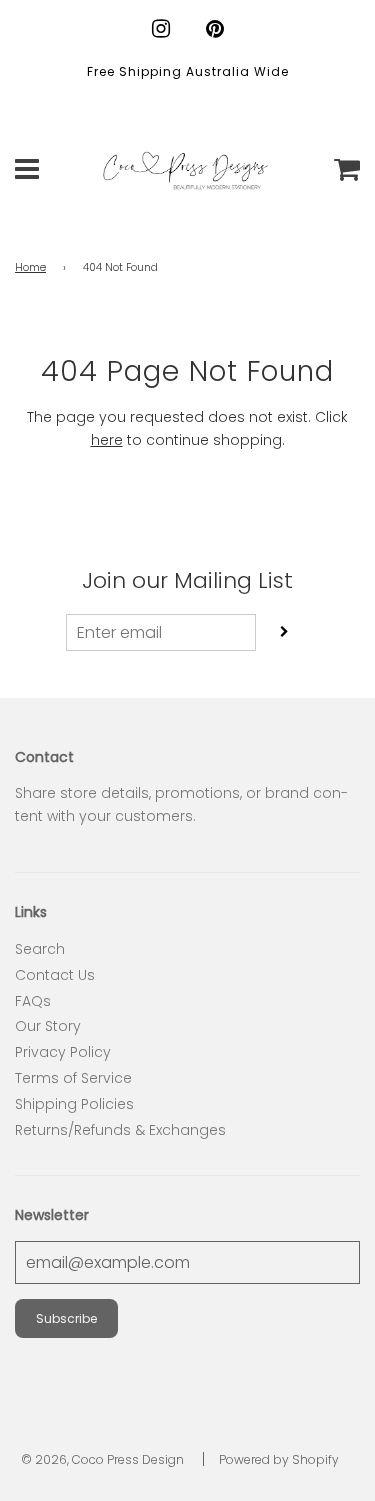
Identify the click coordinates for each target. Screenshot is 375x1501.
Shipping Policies (74, 1104)
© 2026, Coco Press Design (102, 1459)
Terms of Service (73, 1078)
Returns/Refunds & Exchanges (120, 1130)
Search (40, 949)
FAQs (33, 1001)
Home (30, 267)
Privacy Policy (63, 1052)
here (107, 440)
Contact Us (55, 975)
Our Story (48, 1026)
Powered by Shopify (279, 1459)
